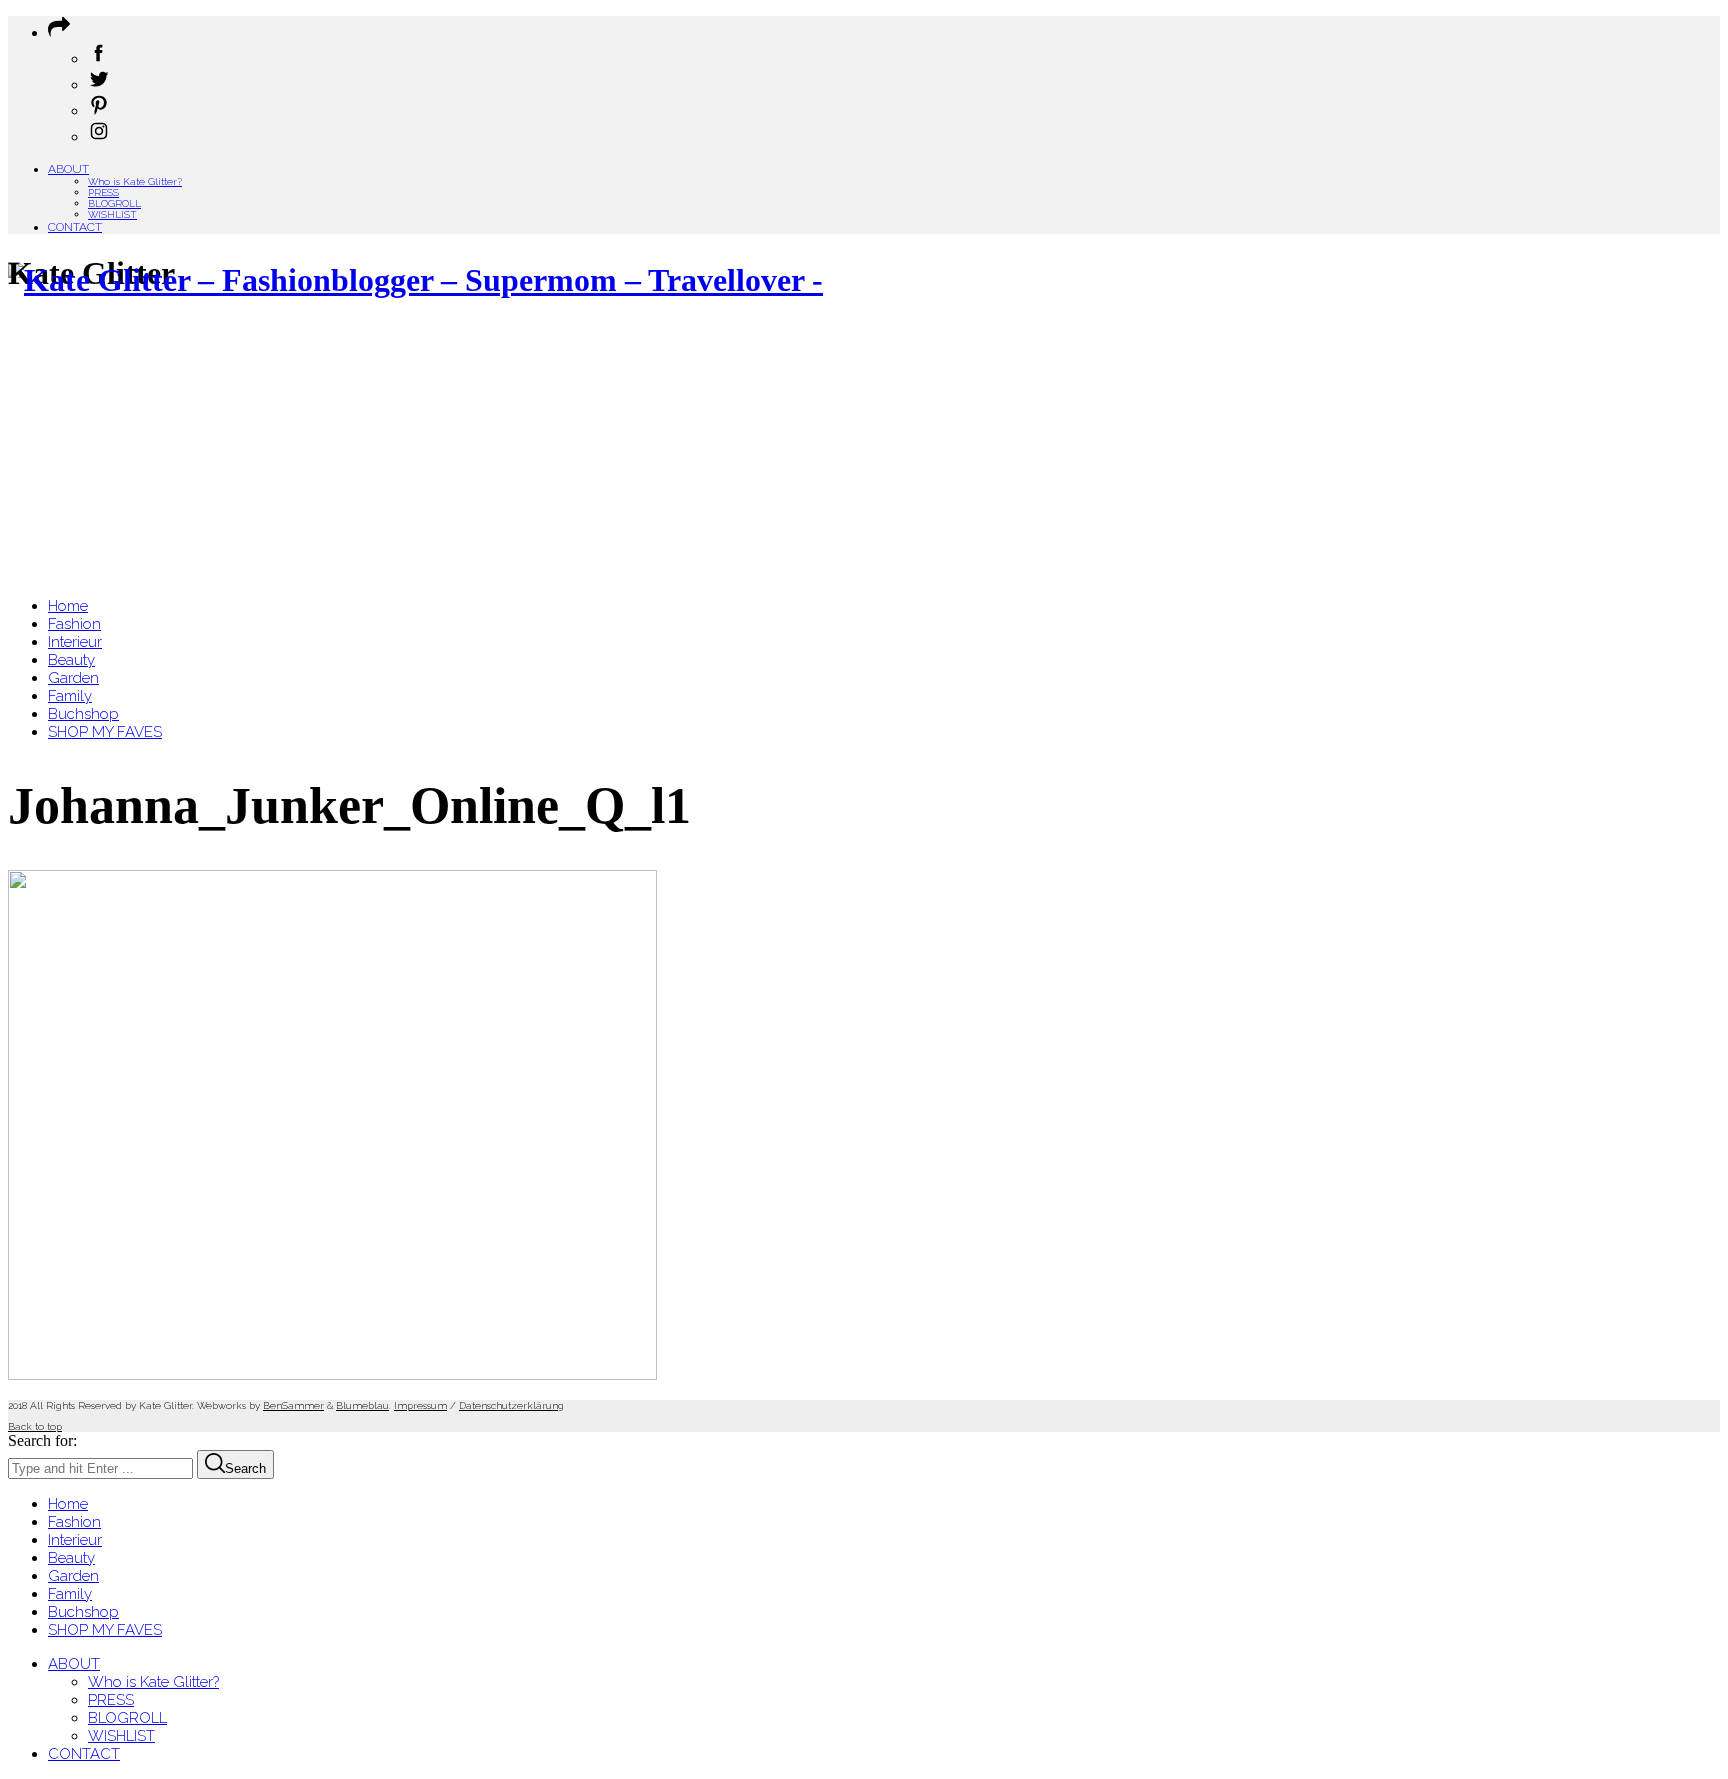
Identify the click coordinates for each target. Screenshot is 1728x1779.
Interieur (75, 1540)
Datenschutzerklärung (511, 1405)
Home (68, 1504)
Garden (73, 1576)
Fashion (74, 1522)
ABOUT (68, 169)
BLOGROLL (114, 203)
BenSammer (293, 1405)
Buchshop (83, 1612)
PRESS (103, 192)
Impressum (420, 1405)
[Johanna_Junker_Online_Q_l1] (332, 1374)
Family (70, 1594)
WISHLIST (112, 214)
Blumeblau (362, 1405)
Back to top (35, 1426)
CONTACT (75, 227)
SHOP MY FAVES (105, 1630)
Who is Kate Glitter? (135, 181)
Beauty (71, 1558)
